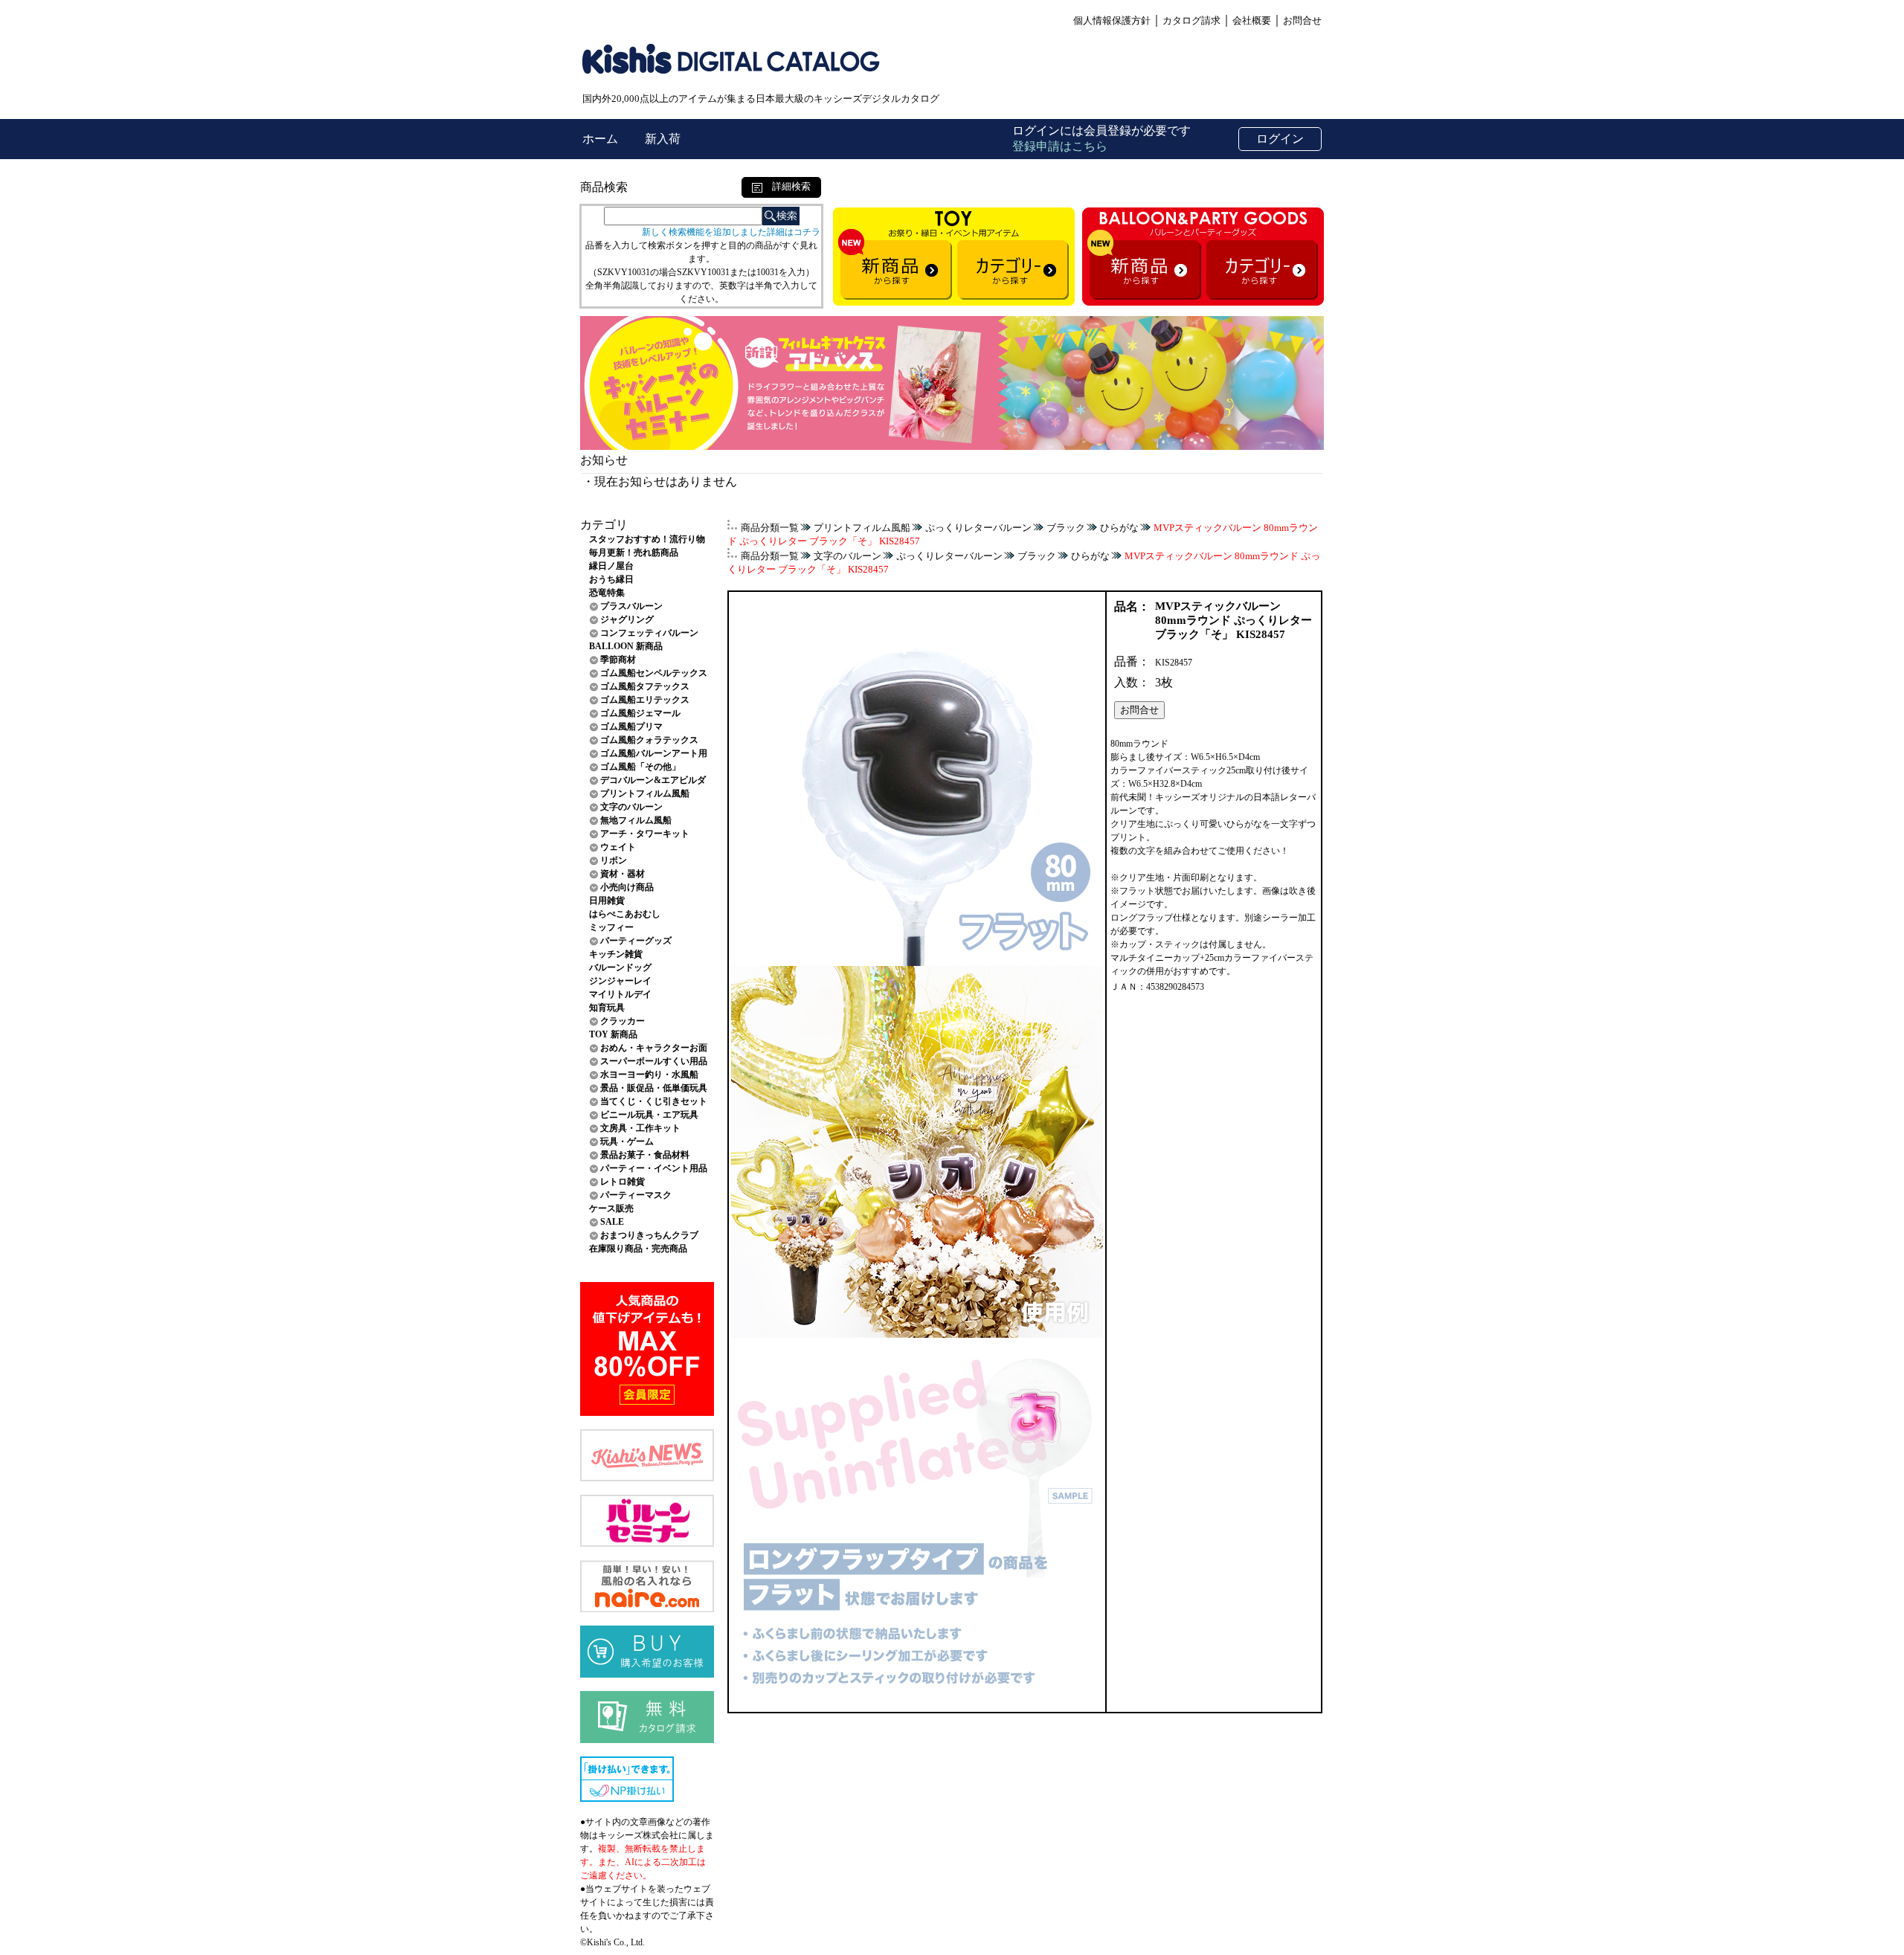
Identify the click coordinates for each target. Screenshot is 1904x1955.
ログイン (1280, 139)
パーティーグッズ (636, 941)
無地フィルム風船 (636, 820)
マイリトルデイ (620, 994)
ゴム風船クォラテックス (649, 740)
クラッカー (623, 1021)
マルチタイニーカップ (1155, 958)
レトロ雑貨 (623, 1182)
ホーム (602, 139)
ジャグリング (627, 619)
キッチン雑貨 (616, 954)
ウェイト (618, 847)
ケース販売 (611, 1208)
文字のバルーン (631, 807)
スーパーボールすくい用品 (654, 1061)
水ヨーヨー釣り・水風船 (649, 1075)
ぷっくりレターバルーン (978, 528)
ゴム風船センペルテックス (654, 673)
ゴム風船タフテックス (645, 686)
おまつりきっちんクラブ (649, 1235)
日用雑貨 (607, 901)
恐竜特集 (607, 593)
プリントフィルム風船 (645, 793)
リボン (614, 860)
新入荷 (663, 139)
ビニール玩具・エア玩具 (649, 1115)
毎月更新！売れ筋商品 (634, 553)
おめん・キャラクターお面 (654, 1048)
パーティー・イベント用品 (654, 1168)
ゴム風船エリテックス (645, 700)
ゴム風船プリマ (631, 727)
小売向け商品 (627, 887)
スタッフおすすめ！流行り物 (647, 539)
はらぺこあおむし (625, 914)
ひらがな (1119, 528)
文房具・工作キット (640, 1128)
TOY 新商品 (613, 1034)
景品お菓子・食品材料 (645, 1155)
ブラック (1066, 528)
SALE (612, 1222)
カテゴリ (604, 525)
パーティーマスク (636, 1195)
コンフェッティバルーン (649, 633)
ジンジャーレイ (620, 981)
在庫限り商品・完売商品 (638, 1249)
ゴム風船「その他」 (640, 767)
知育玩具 (607, 1008)
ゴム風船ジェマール (640, 713)
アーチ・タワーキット (645, 834)
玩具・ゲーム (627, 1141)
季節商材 (618, 660)
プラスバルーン (631, 606)
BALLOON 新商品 (626, 646)
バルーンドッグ (620, 967)
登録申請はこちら (1060, 146)
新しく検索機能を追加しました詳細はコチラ (731, 232)
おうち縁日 (611, 579)
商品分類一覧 (770, 528)
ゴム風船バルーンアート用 (654, 753)
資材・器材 (623, 874)
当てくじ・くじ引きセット (654, 1101)
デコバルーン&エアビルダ (653, 780)
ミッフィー (611, 927)
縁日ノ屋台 (611, 566)
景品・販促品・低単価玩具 (654, 1088)
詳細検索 (787, 186)
